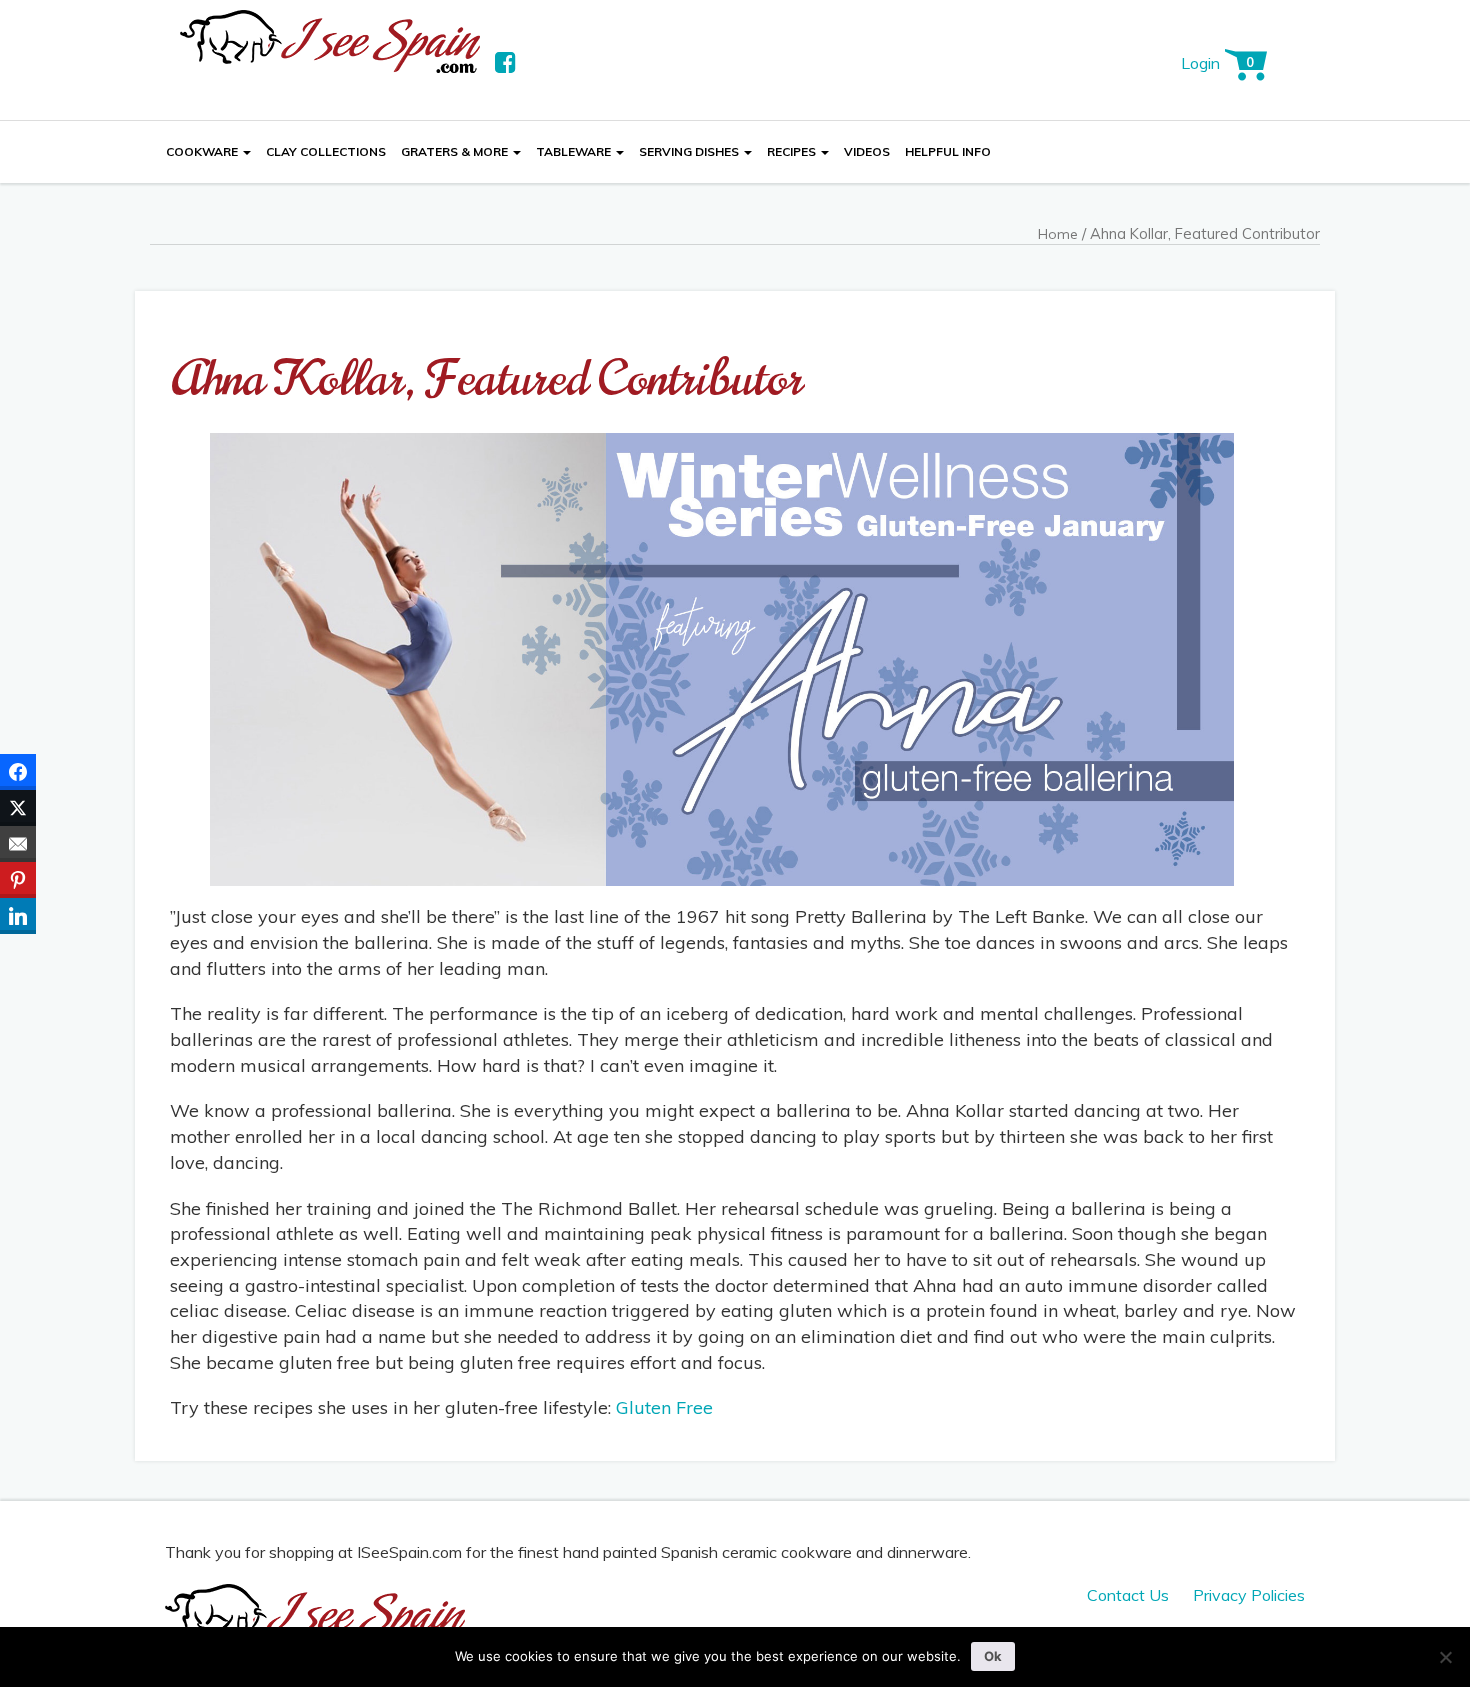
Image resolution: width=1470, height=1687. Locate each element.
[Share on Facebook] (18, 772)
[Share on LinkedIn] (18, 916)
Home (1058, 234)
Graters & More (456, 151)
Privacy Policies (1249, 1595)
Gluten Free (664, 1407)
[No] (1445, 1657)
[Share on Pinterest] (18, 880)
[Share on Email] (18, 844)
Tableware (575, 151)
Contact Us (1128, 1595)
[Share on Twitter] (18, 808)
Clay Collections (326, 151)
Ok (993, 1656)
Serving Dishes (690, 151)
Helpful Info (948, 151)
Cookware (203, 151)
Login (1200, 63)
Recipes (793, 151)
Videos (867, 151)
